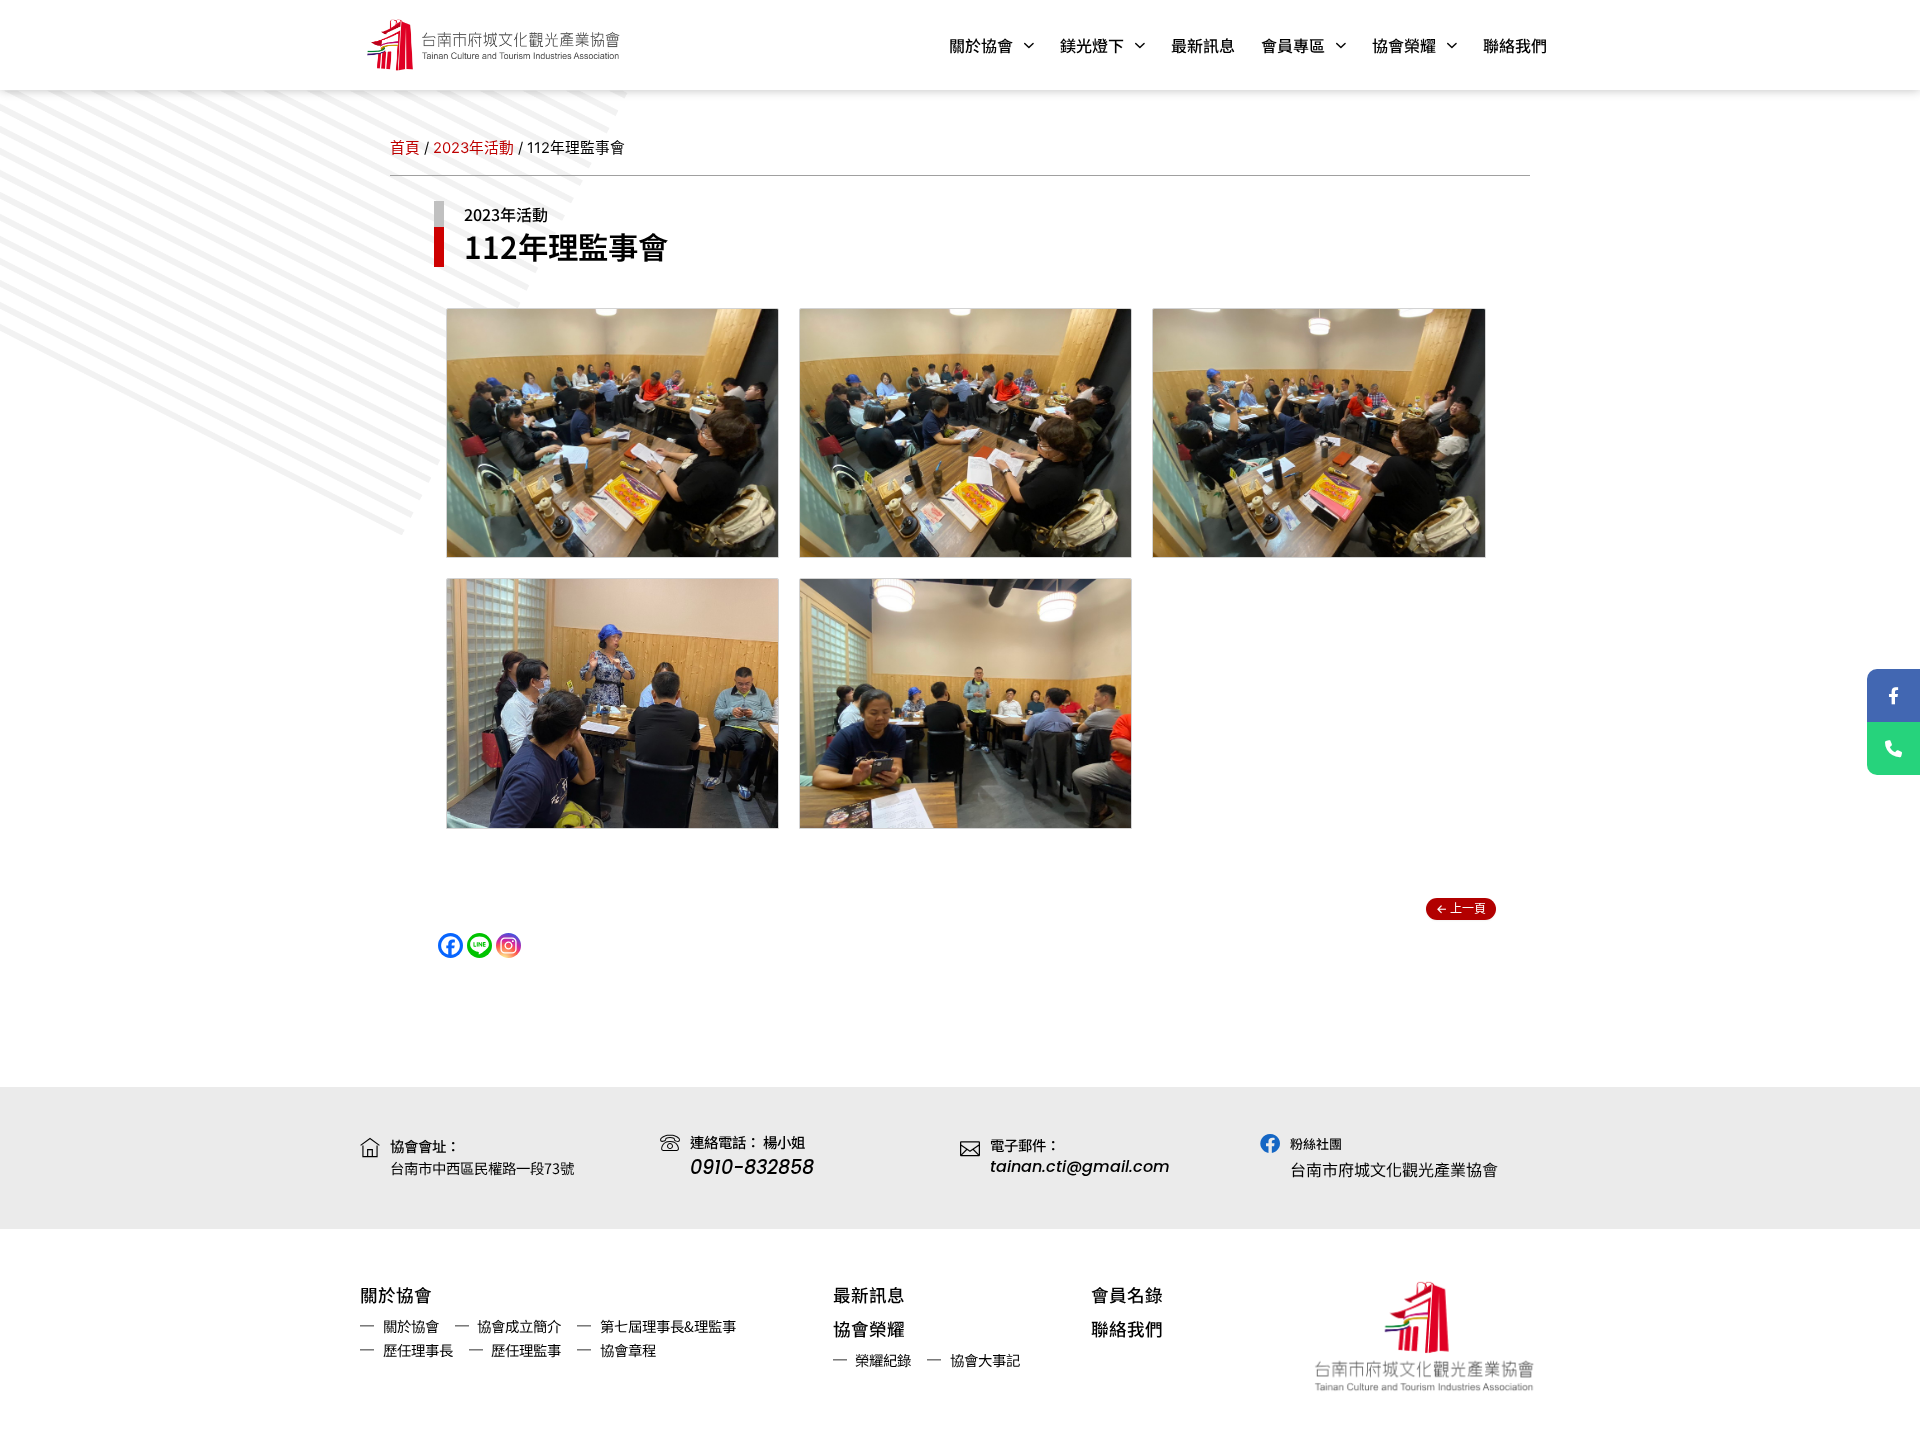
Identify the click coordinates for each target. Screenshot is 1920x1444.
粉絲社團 (1316, 1143)
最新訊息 (1203, 45)
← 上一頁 (1461, 908)
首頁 (405, 148)
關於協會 (981, 45)
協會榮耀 (1404, 45)
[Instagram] (508, 945)
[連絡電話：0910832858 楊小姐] (1893, 748)
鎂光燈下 (1092, 45)
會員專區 (1293, 45)
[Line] (479, 945)
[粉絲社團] (1270, 1144)
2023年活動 (473, 148)
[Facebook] (450, 945)
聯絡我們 (1515, 45)
